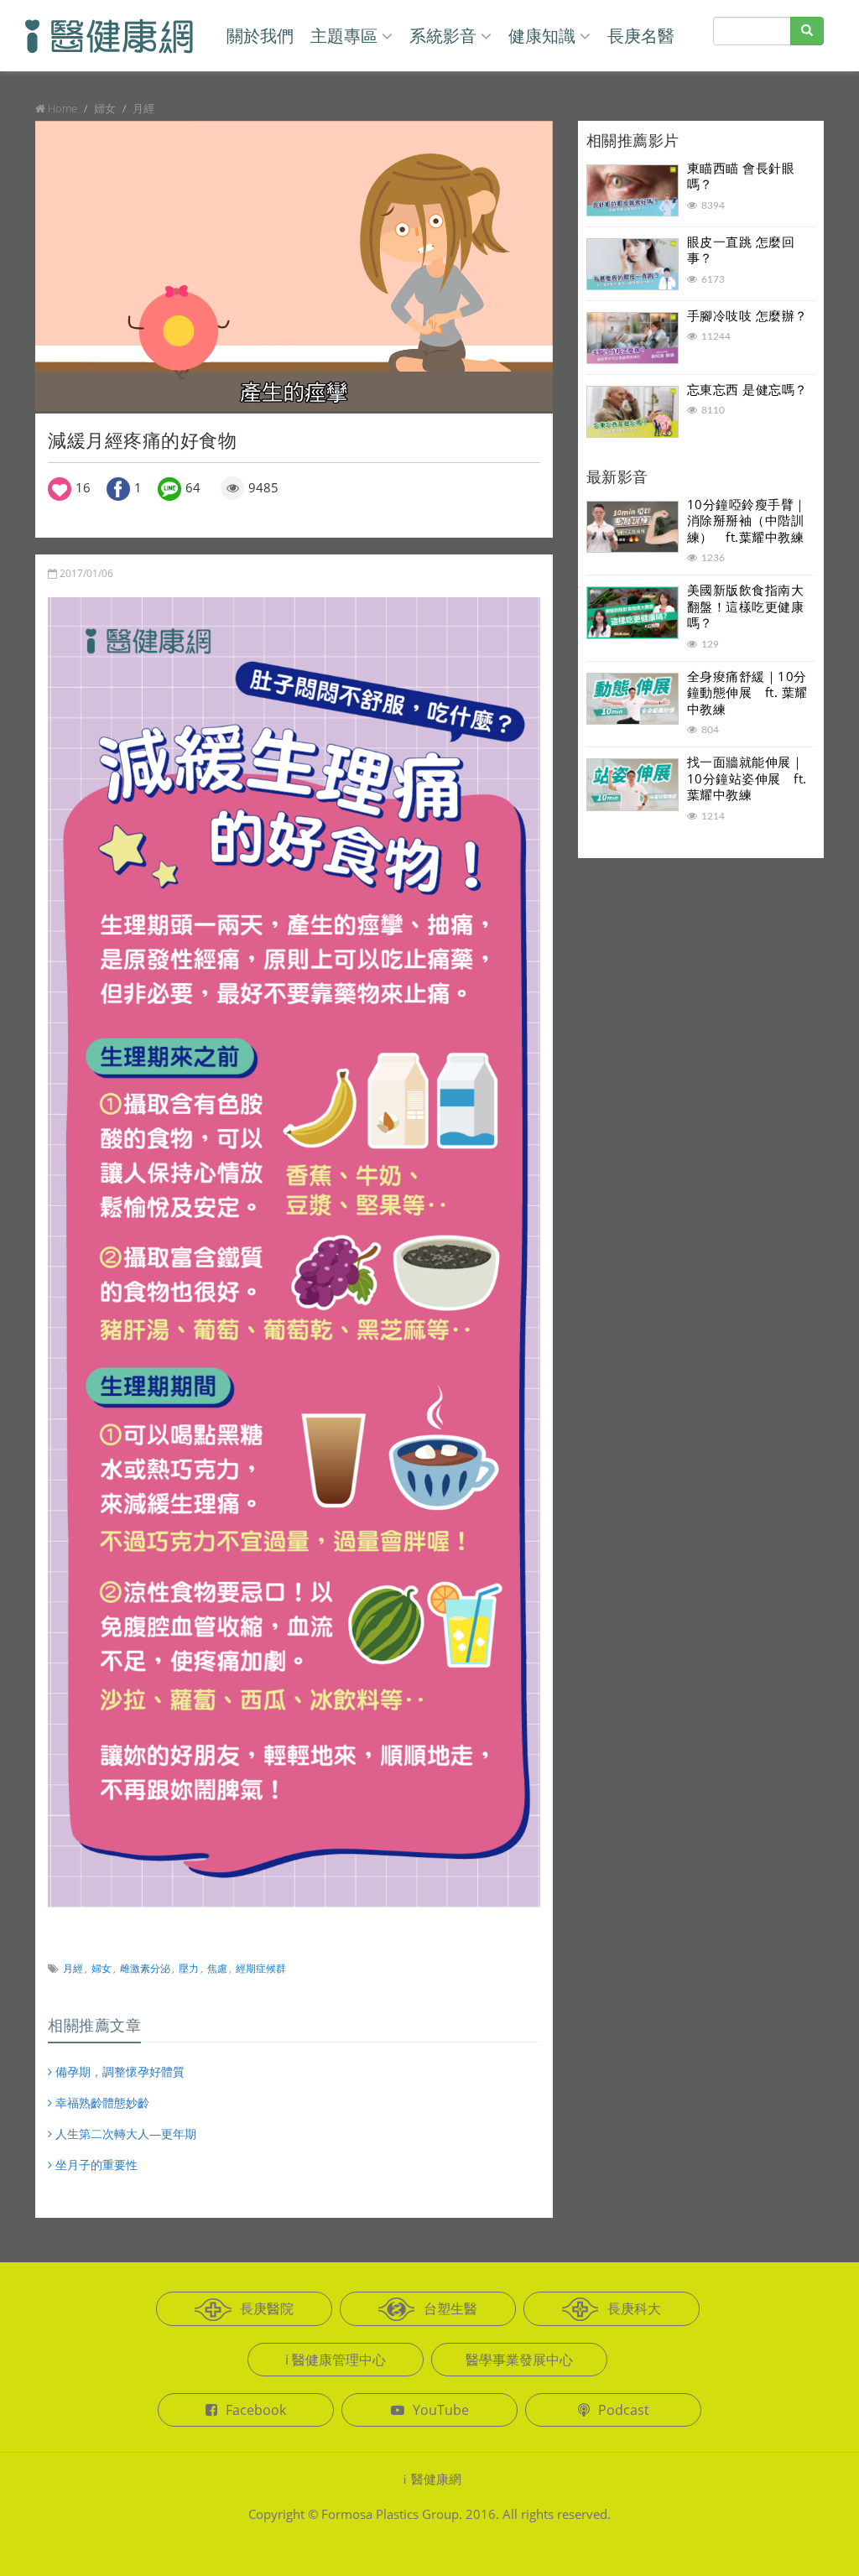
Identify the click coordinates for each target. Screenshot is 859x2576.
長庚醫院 (267, 2308)
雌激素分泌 (145, 1968)
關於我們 (260, 36)
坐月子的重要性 (95, 2165)
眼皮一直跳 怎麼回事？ (741, 250)
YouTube (441, 2410)
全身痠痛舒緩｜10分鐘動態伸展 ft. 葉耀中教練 (747, 692)
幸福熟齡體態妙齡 (101, 2102)
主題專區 (344, 36)
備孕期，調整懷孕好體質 (118, 2071)
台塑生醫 (450, 2308)
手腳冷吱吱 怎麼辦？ (747, 315)
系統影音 (443, 36)
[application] (294, 266)
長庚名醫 (641, 36)
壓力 (189, 1968)
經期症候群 (261, 1968)
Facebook (256, 2410)
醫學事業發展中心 (519, 2360)
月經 (73, 1968)
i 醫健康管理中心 (336, 2360)
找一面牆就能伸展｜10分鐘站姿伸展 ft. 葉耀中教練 (747, 778)
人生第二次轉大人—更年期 (124, 2134)
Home (62, 108)
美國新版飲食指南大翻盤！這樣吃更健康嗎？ (746, 606)
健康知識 (542, 36)
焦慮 (217, 1968)
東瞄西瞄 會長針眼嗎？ (741, 176)
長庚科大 (634, 2308)
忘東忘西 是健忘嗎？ (747, 389)
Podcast (624, 2410)
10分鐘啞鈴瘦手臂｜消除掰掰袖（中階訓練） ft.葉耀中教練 (747, 520)
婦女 (102, 1968)
